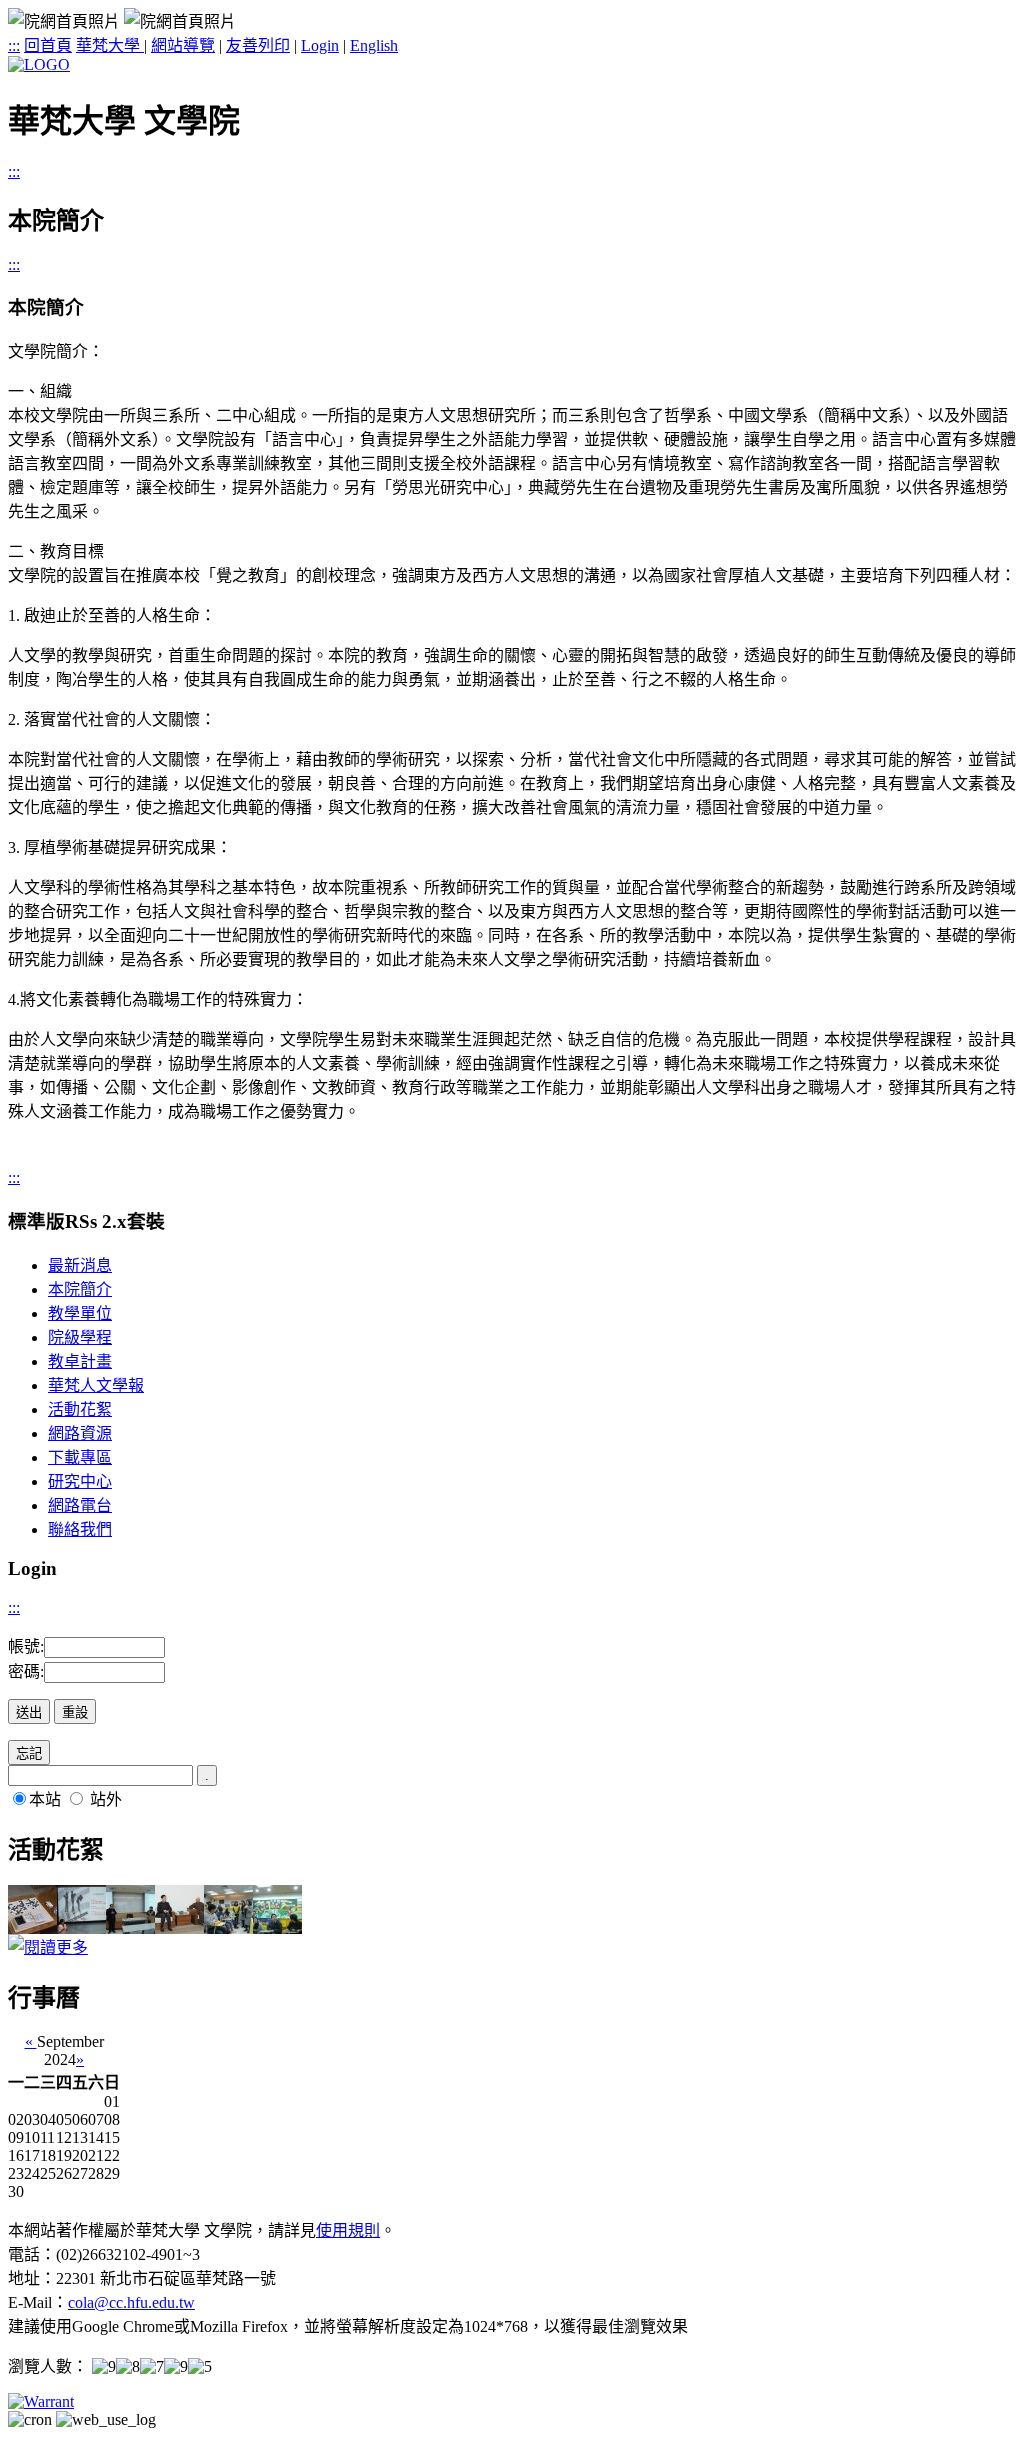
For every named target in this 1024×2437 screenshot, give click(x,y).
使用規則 (348, 2230)
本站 (45, 1799)
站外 (106, 1799)
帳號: (26, 1646)
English (374, 45)
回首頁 (48, 45)
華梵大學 (110, 45)
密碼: (26, 1671)
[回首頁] (39, 64)
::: (14, 45)
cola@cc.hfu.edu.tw (131, 2302)
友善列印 (258, 45)
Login (320, 45)
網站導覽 (183, 45)
